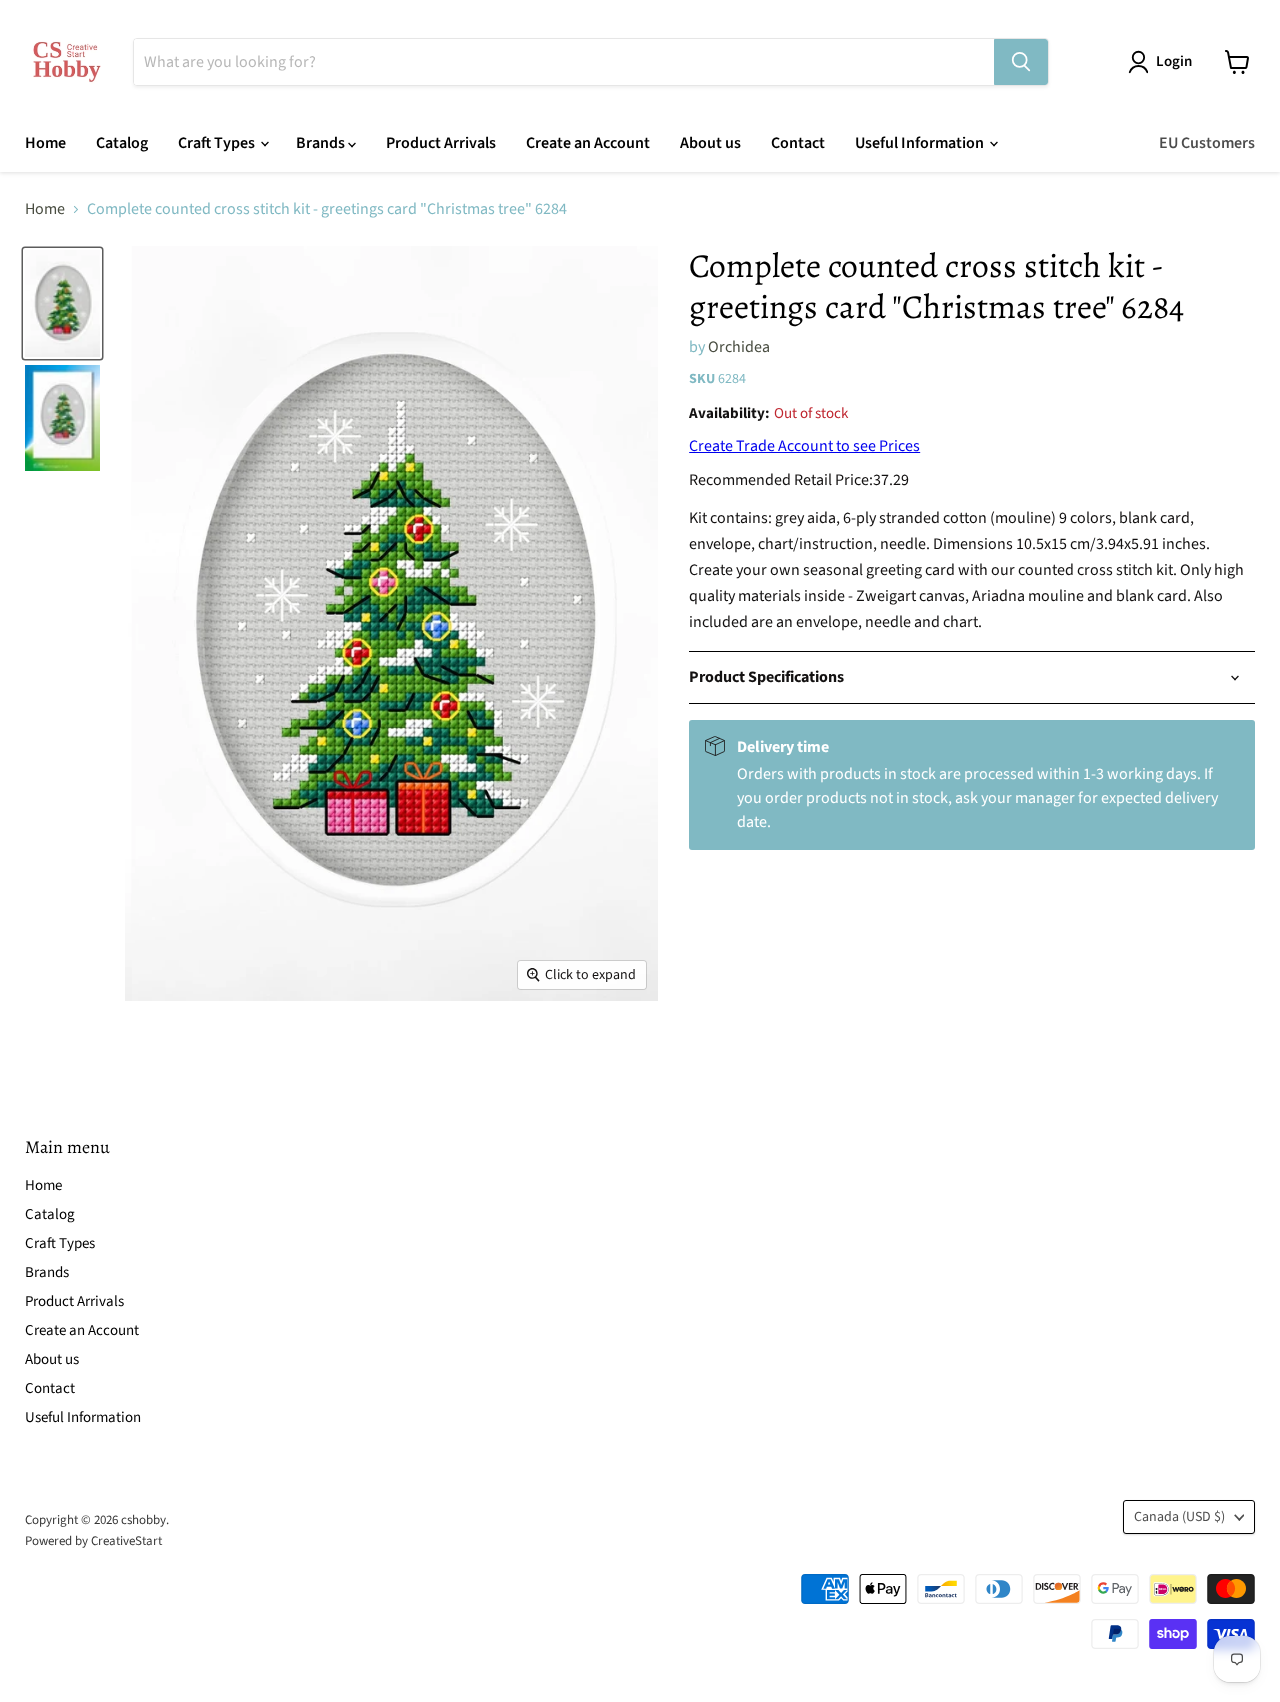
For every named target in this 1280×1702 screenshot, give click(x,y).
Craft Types (218, 143)
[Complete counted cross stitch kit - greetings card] (62, 303)
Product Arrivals (441, 143)
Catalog (122, 143)
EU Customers (1207, 143)
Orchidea (739, 347)
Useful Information (921, 143)
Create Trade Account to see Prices (804, 446)
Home (45, 143)
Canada (1179, 1517)
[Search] (1021, 62)
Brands (322, 143)
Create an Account (588, 143)
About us (710, 143)
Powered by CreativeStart (93, 1541)
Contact (798, 143)
